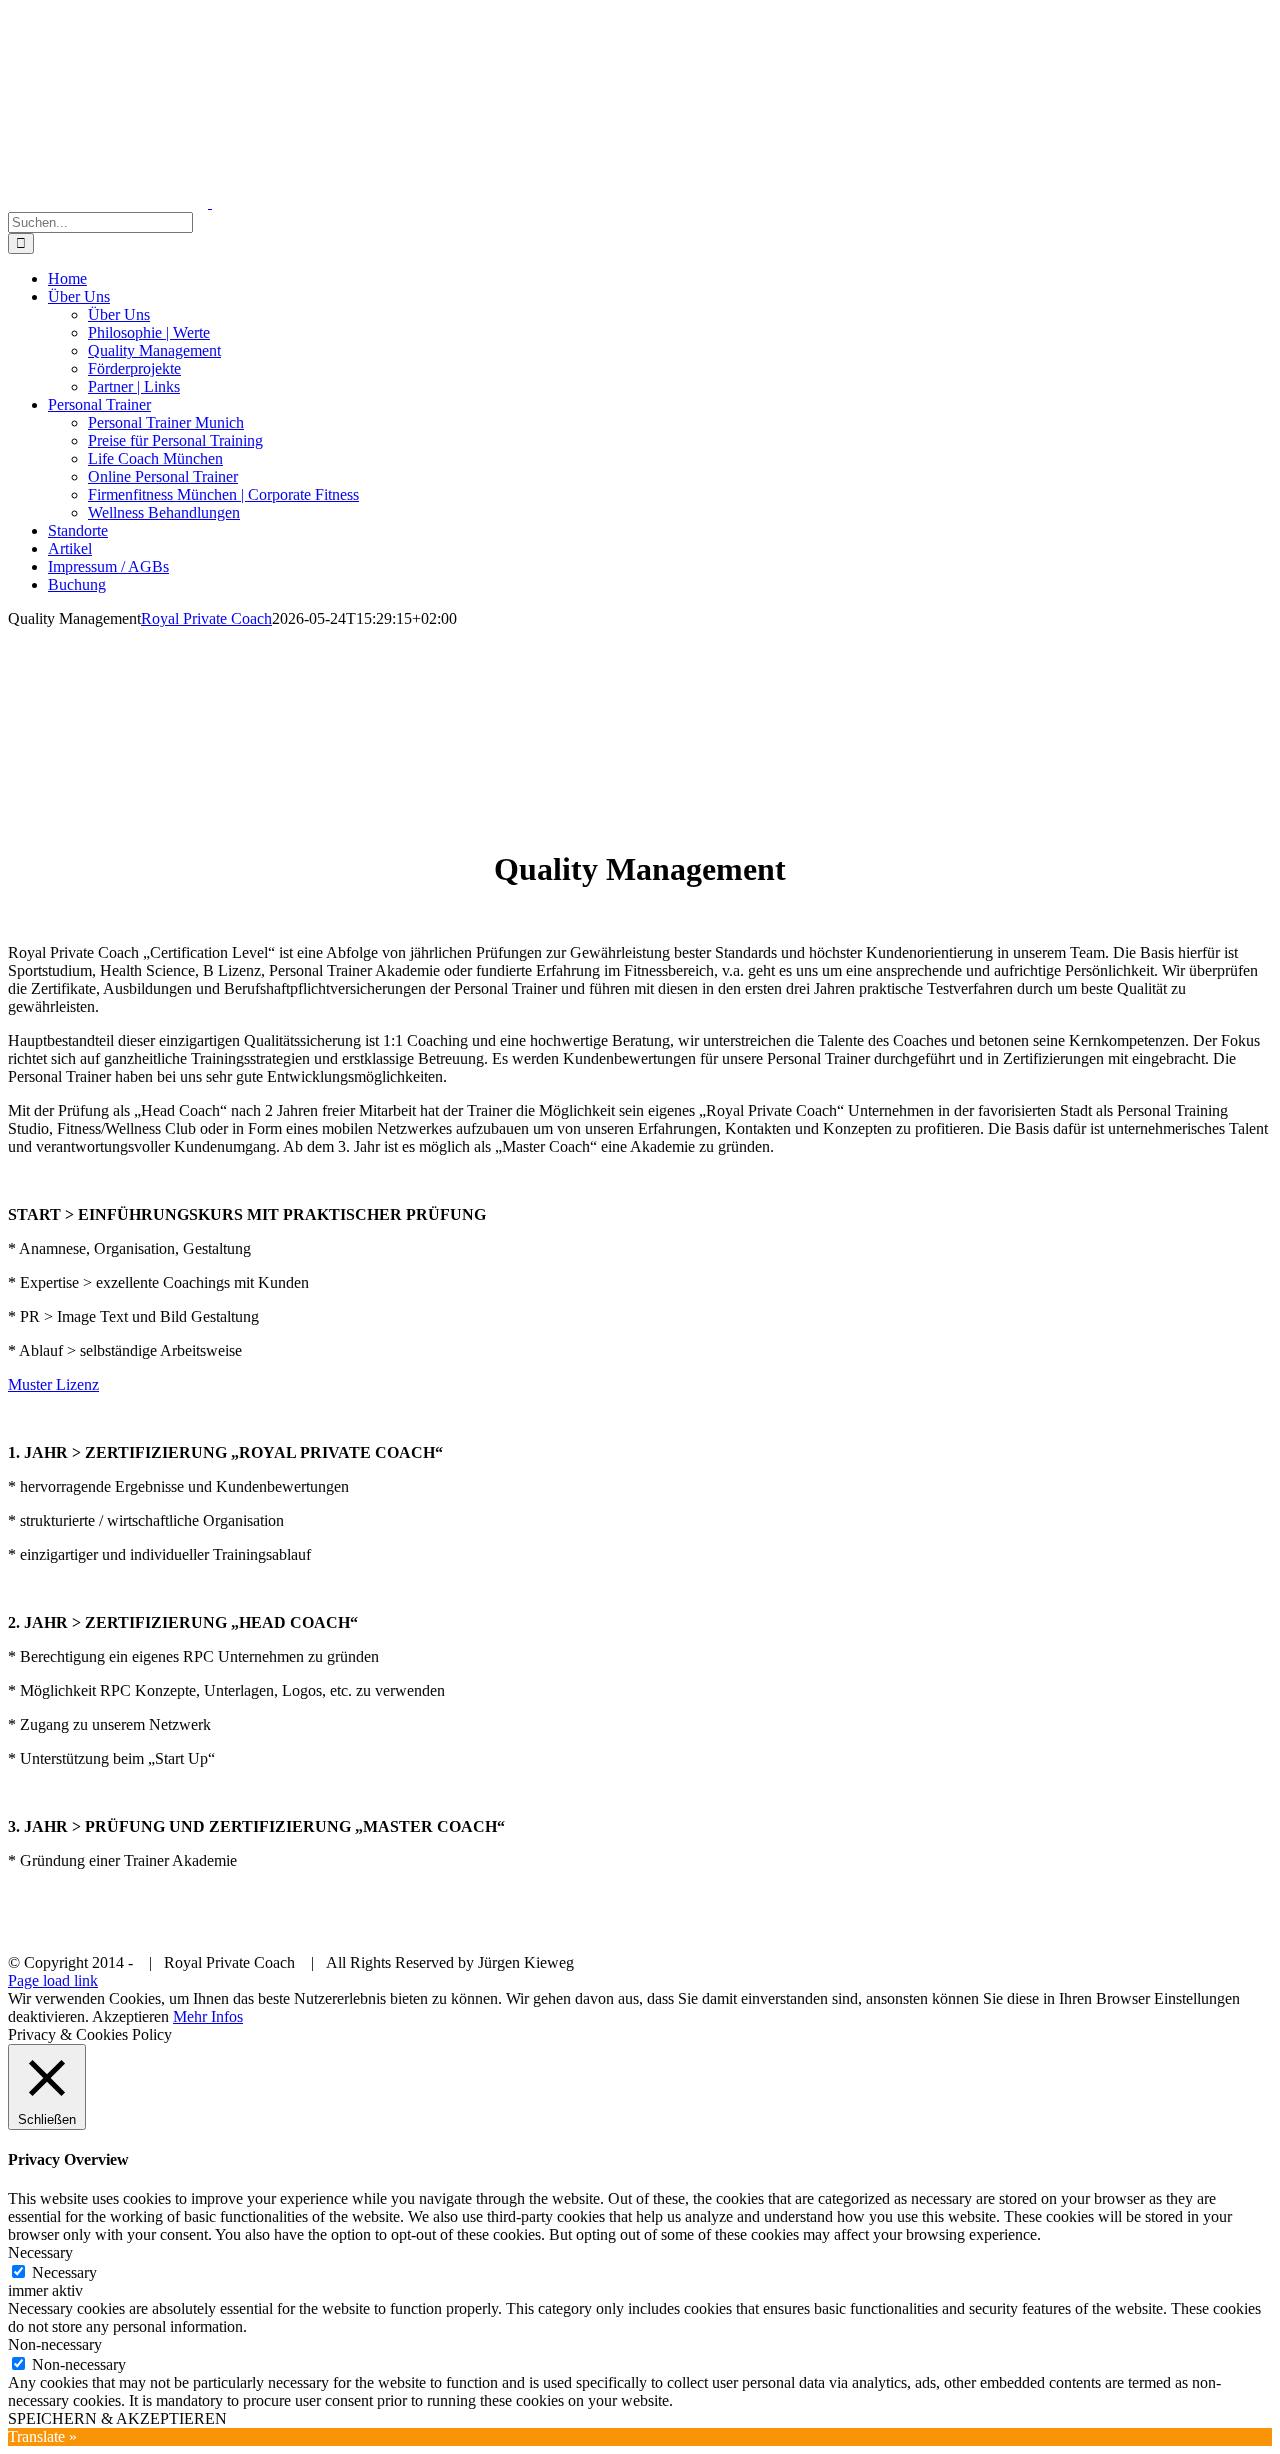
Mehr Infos (208, 2016)
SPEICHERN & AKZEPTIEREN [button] (117, 2418)
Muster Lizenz (53, 1384)
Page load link (53, 1980)
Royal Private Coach (206, 618)
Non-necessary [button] (55, 2344)
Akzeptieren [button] (130, 2016)
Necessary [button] (40, 2252)
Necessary (64, 2272)
